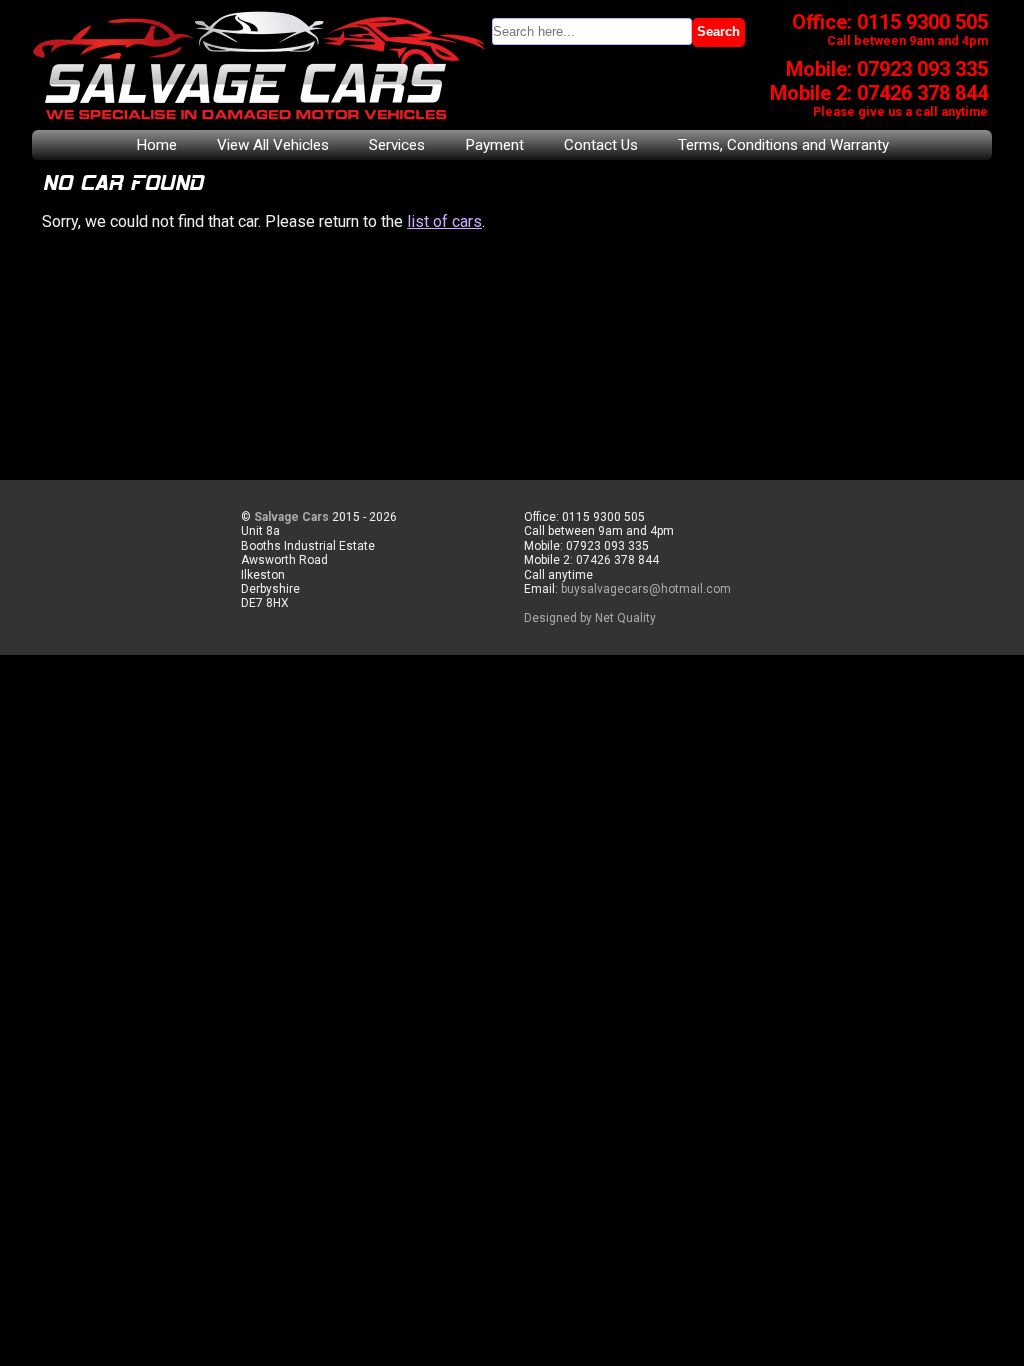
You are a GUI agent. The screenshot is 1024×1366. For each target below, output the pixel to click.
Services (397, 145)
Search (718, 31)
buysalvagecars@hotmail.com (646, 589)
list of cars (444, 221)
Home (156, 145)
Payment (494, 145)
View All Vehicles (273, 145)
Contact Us (601, 145)
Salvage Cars (291, 517)
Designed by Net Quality (590, 618)
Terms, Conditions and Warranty (783, 145)
